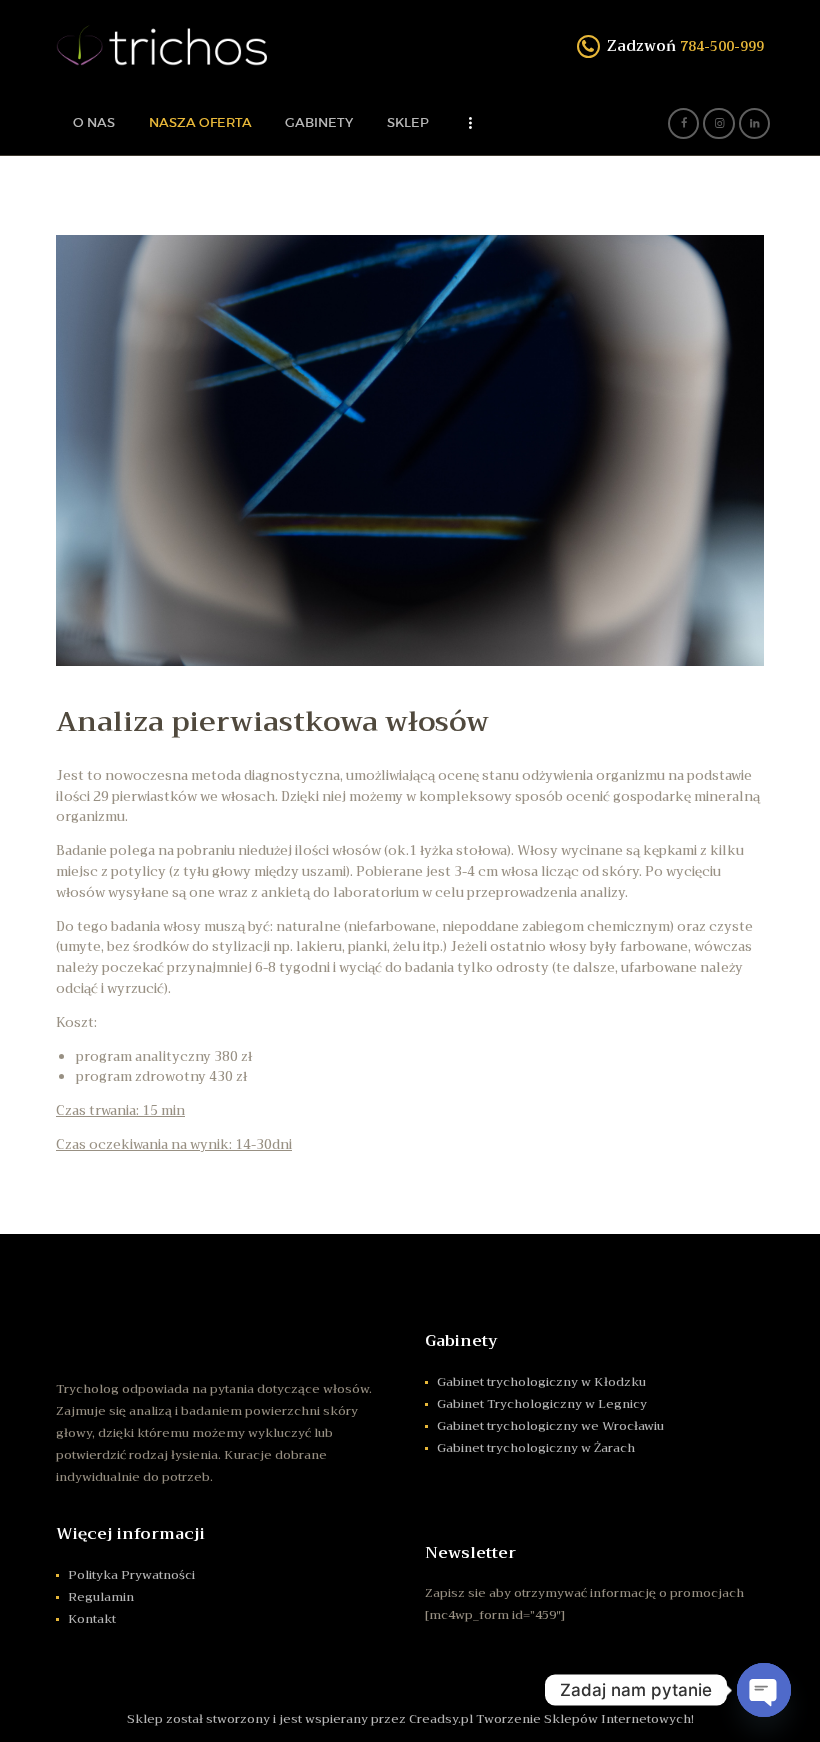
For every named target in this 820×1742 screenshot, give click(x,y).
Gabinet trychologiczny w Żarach (536, 1448)
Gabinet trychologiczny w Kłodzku (541, 1382)
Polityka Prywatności (131, 1575)
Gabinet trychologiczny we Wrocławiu (550, 1426)
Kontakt (92, 1619)
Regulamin (101, 1597)
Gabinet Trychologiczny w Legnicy (542, 1404)
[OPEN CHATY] (764, 1690)
